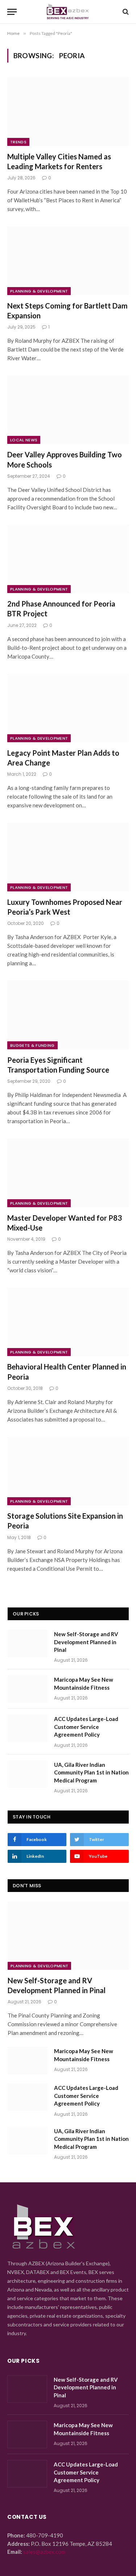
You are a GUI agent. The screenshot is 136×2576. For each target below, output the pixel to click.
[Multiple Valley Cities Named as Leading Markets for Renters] (68, 111)
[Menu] (12, 12)
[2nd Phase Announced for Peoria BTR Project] (68, 559)
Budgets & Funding (32, 1045)
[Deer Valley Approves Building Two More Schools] (68, 410)
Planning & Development (39, 291)
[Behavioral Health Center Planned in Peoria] (68, 1322)
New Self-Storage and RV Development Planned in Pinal (86, 1642)
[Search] (125, 12)
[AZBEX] (68, 12)
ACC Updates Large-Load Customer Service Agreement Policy (86, 1727)
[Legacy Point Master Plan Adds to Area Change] (68, 708)
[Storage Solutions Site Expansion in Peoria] (68, 1471)
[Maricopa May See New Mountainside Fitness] (28, 1689)
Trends (18, 142)
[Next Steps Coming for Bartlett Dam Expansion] (68, 261)
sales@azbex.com (44, 2552)
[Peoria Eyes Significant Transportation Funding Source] (68, 1015)
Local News (24, 440)
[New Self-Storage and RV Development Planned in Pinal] (28, 1643)
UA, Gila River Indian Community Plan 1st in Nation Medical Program (91, 1772)
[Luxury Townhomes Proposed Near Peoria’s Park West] (68, 857)
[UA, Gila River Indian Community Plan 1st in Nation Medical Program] (28, 1774)
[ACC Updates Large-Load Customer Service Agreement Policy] (28, 1728)
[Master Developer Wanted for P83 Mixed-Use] (68, 1173)
